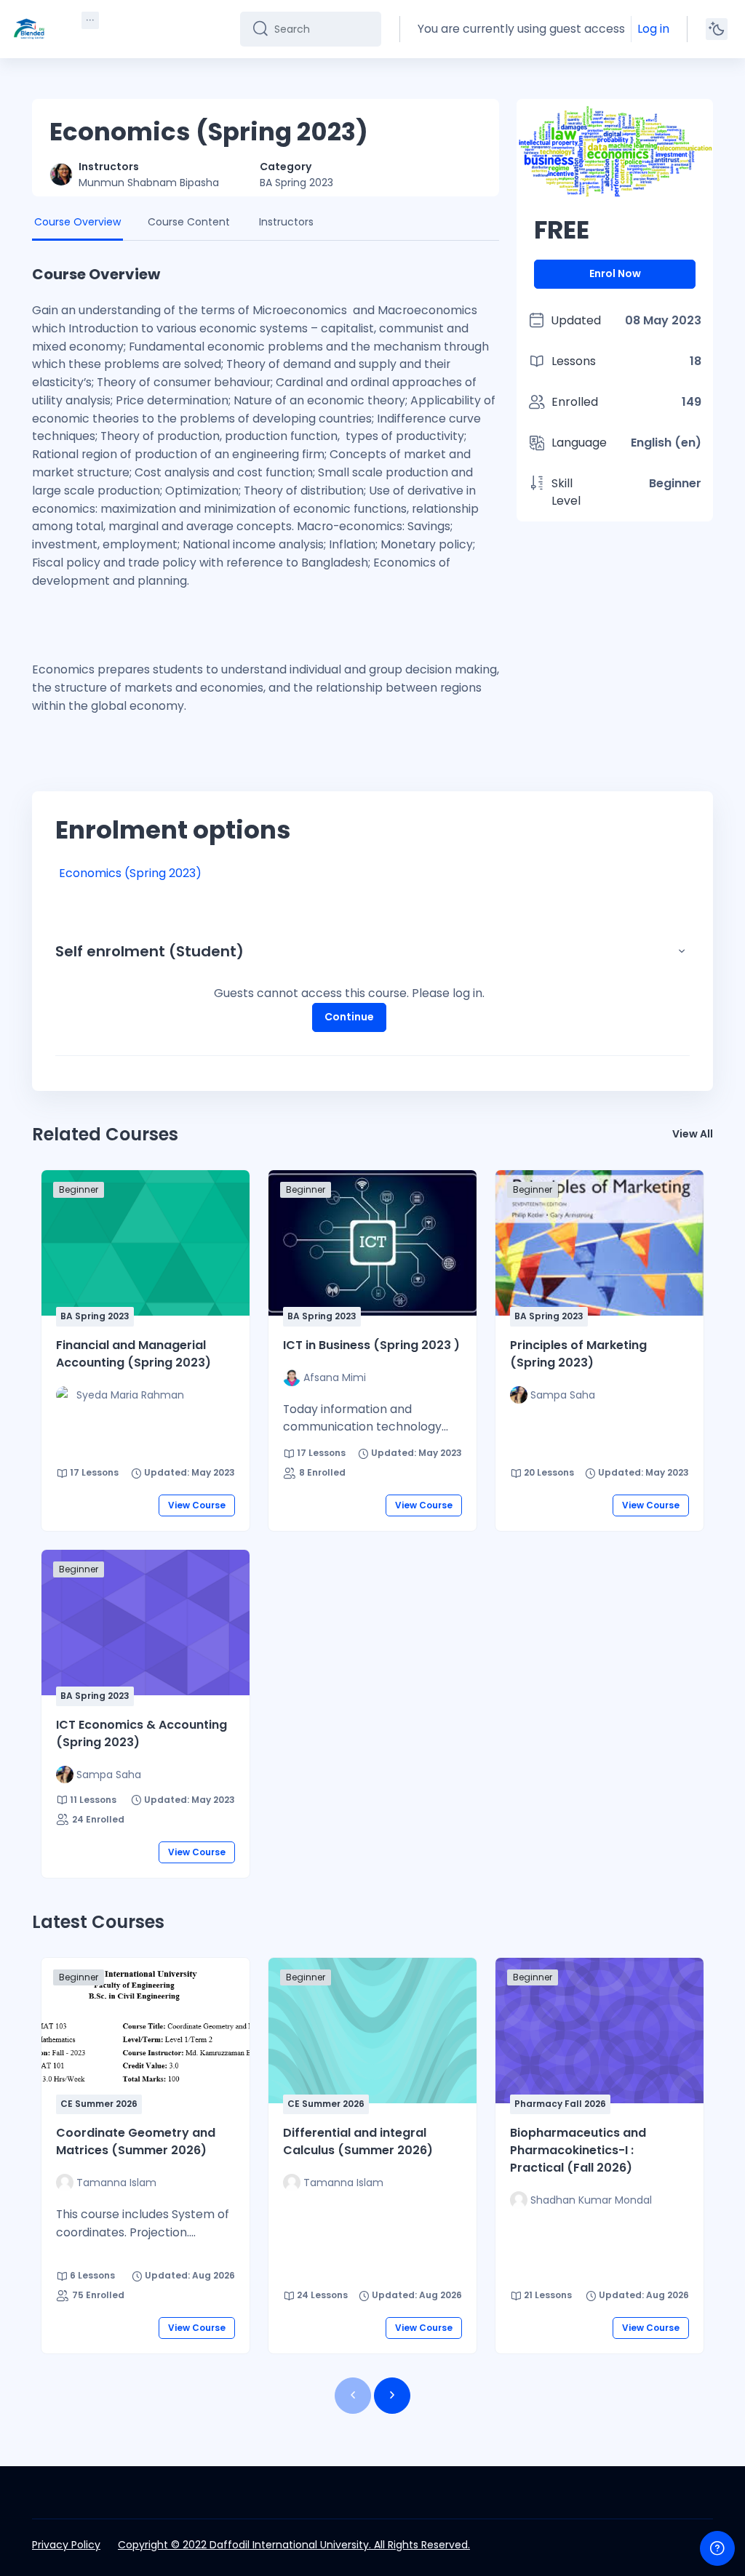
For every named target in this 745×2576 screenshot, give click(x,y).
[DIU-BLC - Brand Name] (29, 29)
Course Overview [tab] (77, 222)
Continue (349, 1017)
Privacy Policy (66, 2545)
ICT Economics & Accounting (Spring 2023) (142, 1733)
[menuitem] (90, 20)
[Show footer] (717, 2548)
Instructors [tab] (286, 222)
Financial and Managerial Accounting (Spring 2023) (134, 1354)
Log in (653, 29)
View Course (197, 1505)
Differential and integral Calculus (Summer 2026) (358, 2141)
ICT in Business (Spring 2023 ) (371, 1345)
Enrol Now (615, 273)
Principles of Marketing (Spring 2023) (578, 1354)
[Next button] (392, 2396)
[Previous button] (353, 2396)
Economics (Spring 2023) (130, 873)
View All (693, 1134)
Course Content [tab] (189, 222)
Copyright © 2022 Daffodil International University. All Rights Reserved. (294, 2545)
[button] (682, 951)
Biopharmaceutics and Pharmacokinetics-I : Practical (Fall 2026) (578, 2150)
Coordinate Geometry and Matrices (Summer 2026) (136, 2141)
